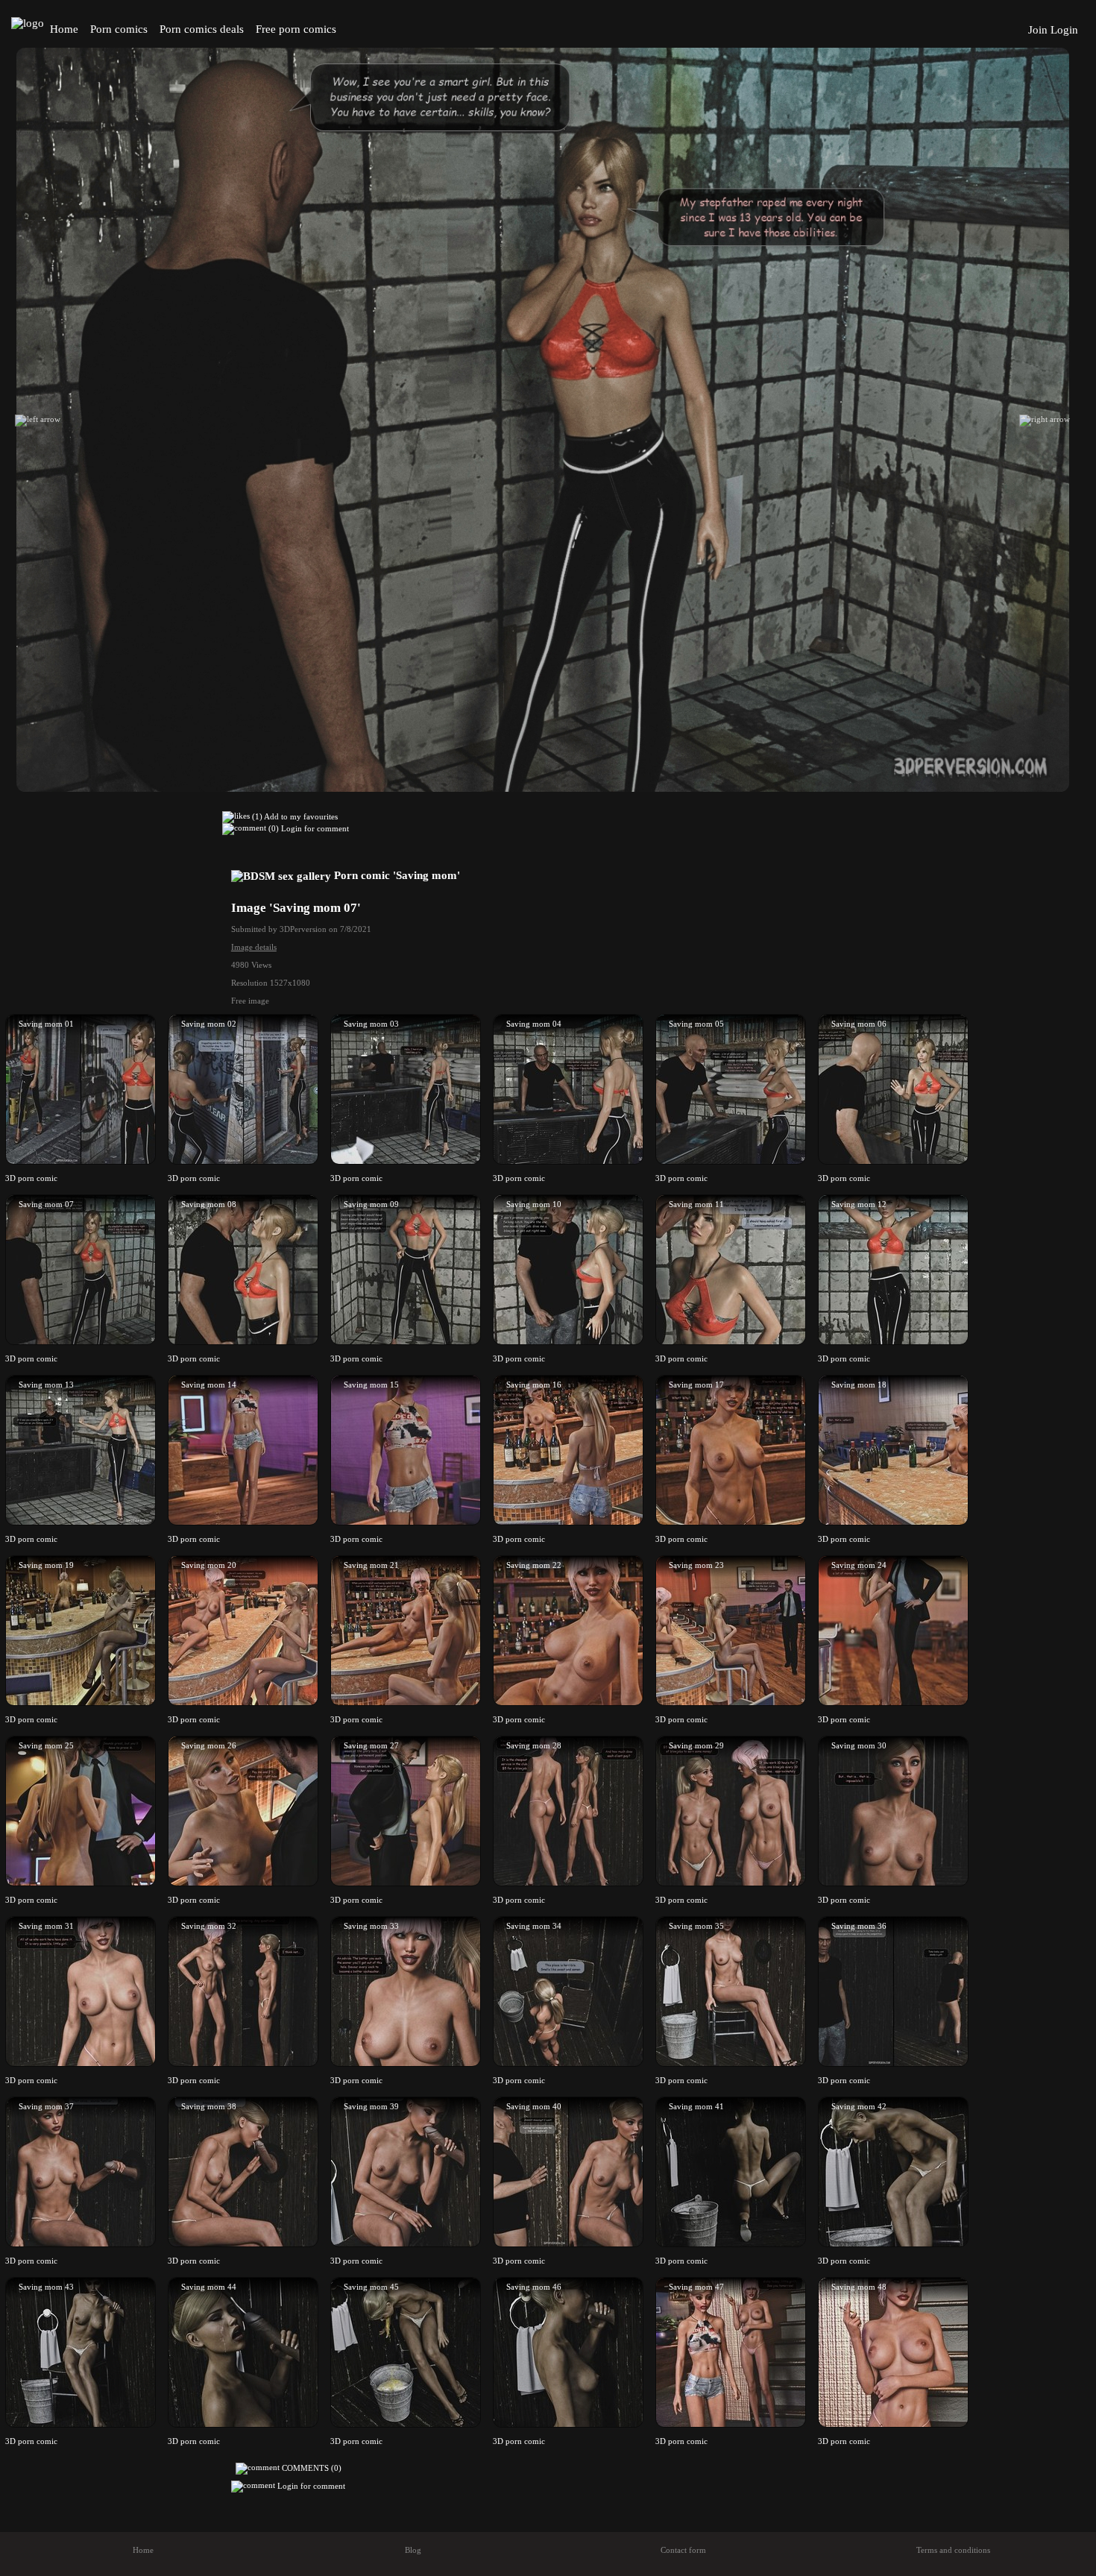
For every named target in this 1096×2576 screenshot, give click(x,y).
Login (1064, 30)
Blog (413, 2550)
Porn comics (119, 29)
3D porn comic (31, 1178)
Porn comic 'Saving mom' (396, 875)
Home (64, 29)
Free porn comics (296, 29)
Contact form (683, 2550)
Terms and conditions (953, 2550)
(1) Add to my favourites (294, 816)
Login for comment (315, 828)
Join (1038, 30)
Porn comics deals (202, 29)
